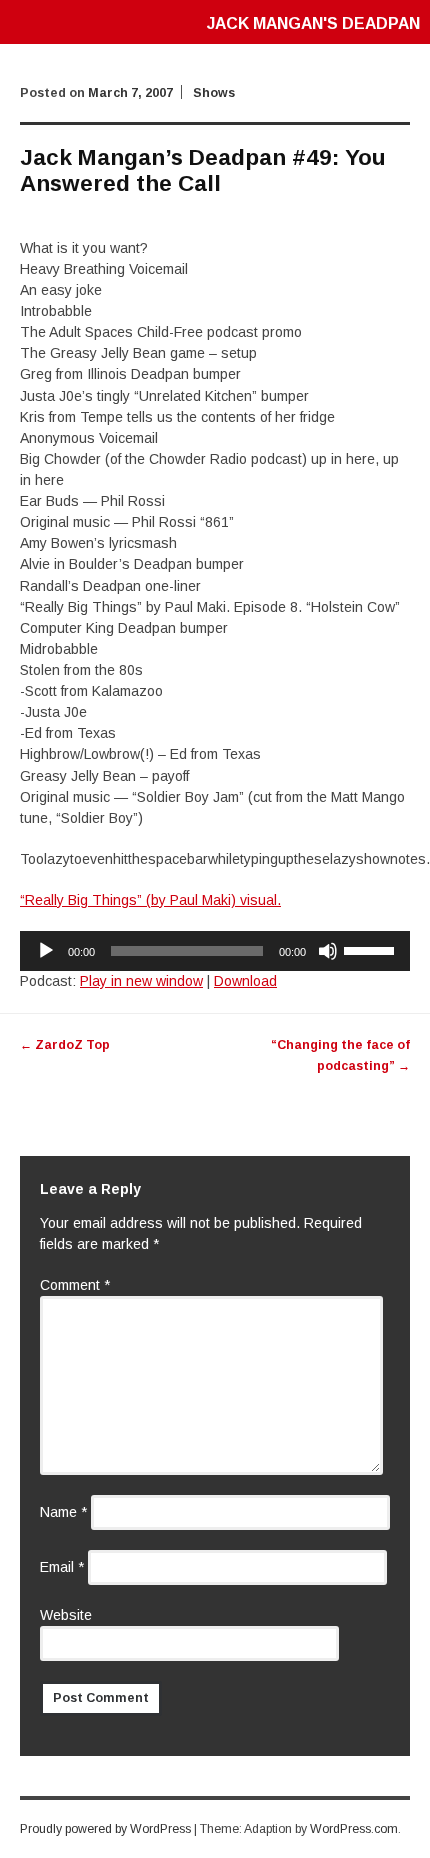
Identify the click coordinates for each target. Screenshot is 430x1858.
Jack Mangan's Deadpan (313, 23)
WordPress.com (354, 1829)
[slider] (372, 949)
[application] (215, 951)
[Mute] (328, 951)
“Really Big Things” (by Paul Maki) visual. (150, 900)
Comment (75, 1285)
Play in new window (141, 981)
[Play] (46, 951)
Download (245, 981)
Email (62, 1567)
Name (63, 1512)
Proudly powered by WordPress (105, 1829)
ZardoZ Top (65, 1045)
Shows (214, 93)
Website (66, 1615)
